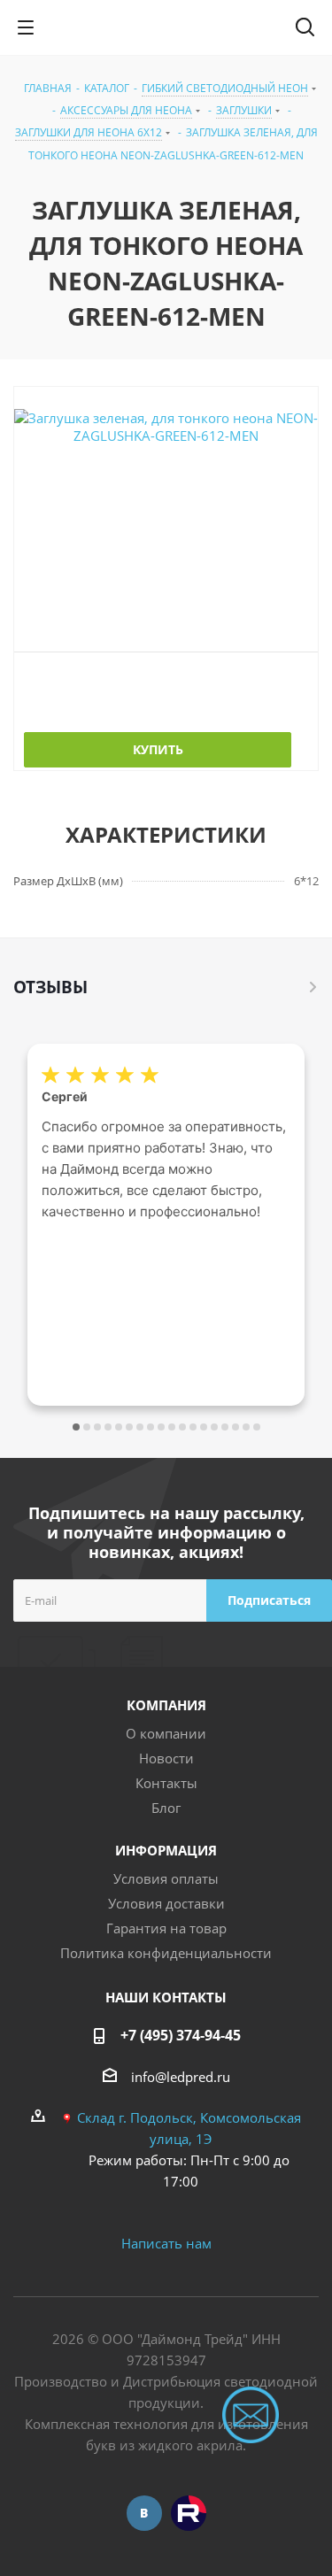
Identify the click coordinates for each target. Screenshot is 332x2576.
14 (214, 1427)
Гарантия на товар (166, 1928)
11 (182, 1427)
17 (246, 1427)
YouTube (189, 2513)
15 (225, 1427)
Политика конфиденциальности (166, 1953)
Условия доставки (166, 1903)
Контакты (166, 1783)
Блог (166, 1808)
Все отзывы (313, 987)
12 (193, 1427)
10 (172, 1427)
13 (204, 1427)
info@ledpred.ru (181, 2077)
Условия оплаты (166, 1878)
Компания (166, 1705)
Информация (166, 1850)
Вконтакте (144, 2513)
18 (257, 1427)
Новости (166, 1758)
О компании (166, 1733)
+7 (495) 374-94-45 (181, 2035)
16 (235, 1427)
